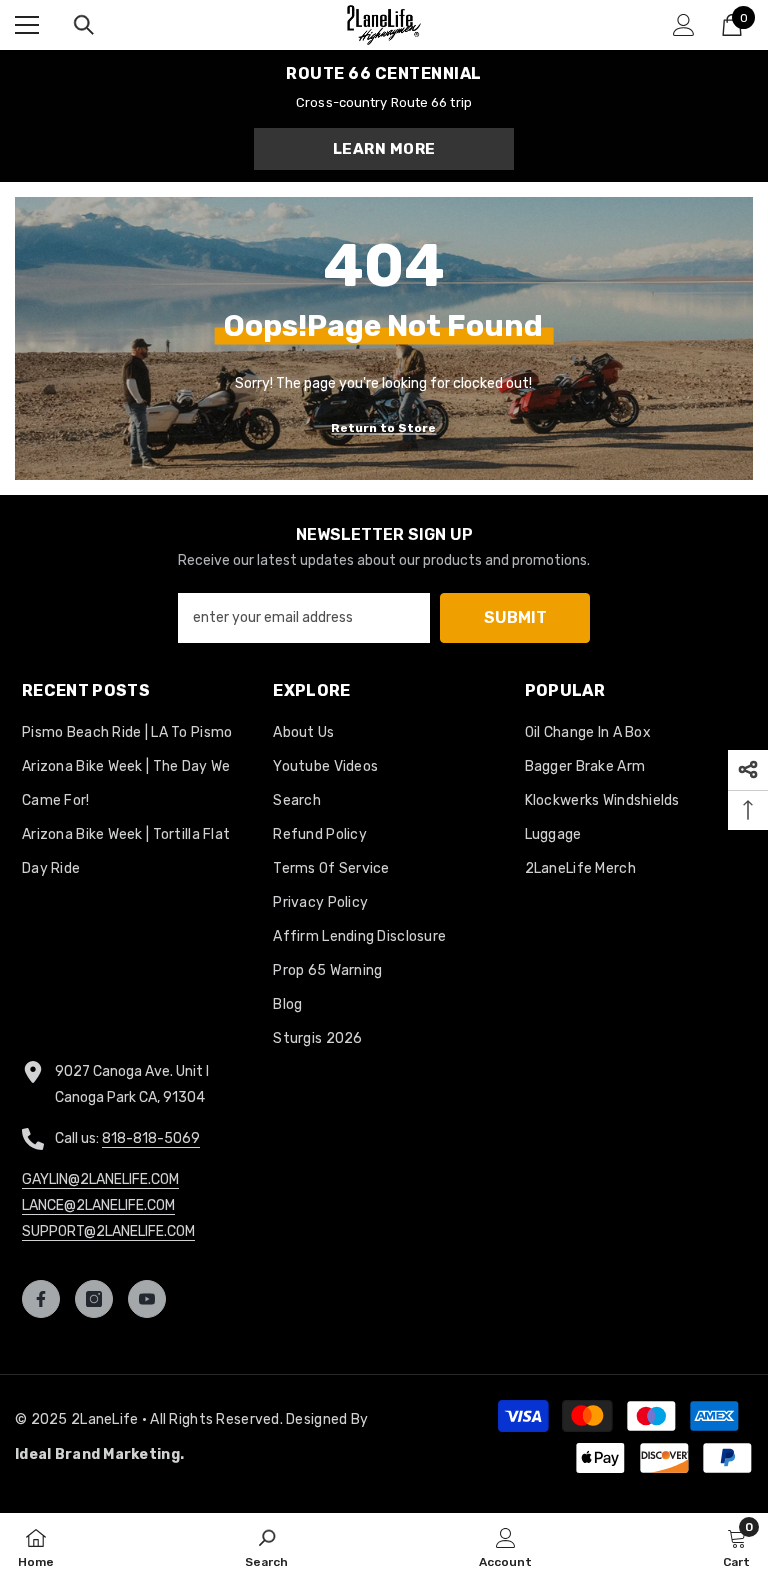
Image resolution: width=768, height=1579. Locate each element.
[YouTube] (147, 1299)
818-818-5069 (151, 1138)
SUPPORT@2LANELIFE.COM (108, 1231)
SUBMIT (515, 617)
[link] (266, 1546)
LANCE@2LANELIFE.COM (98, 1205)
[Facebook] (41, 1299)
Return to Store (383, 428)
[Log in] (684, 25)
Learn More (384, 149)
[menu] (27, 25)
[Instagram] (94, 1299)
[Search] (84, 25)
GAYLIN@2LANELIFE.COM (100, 1179)
